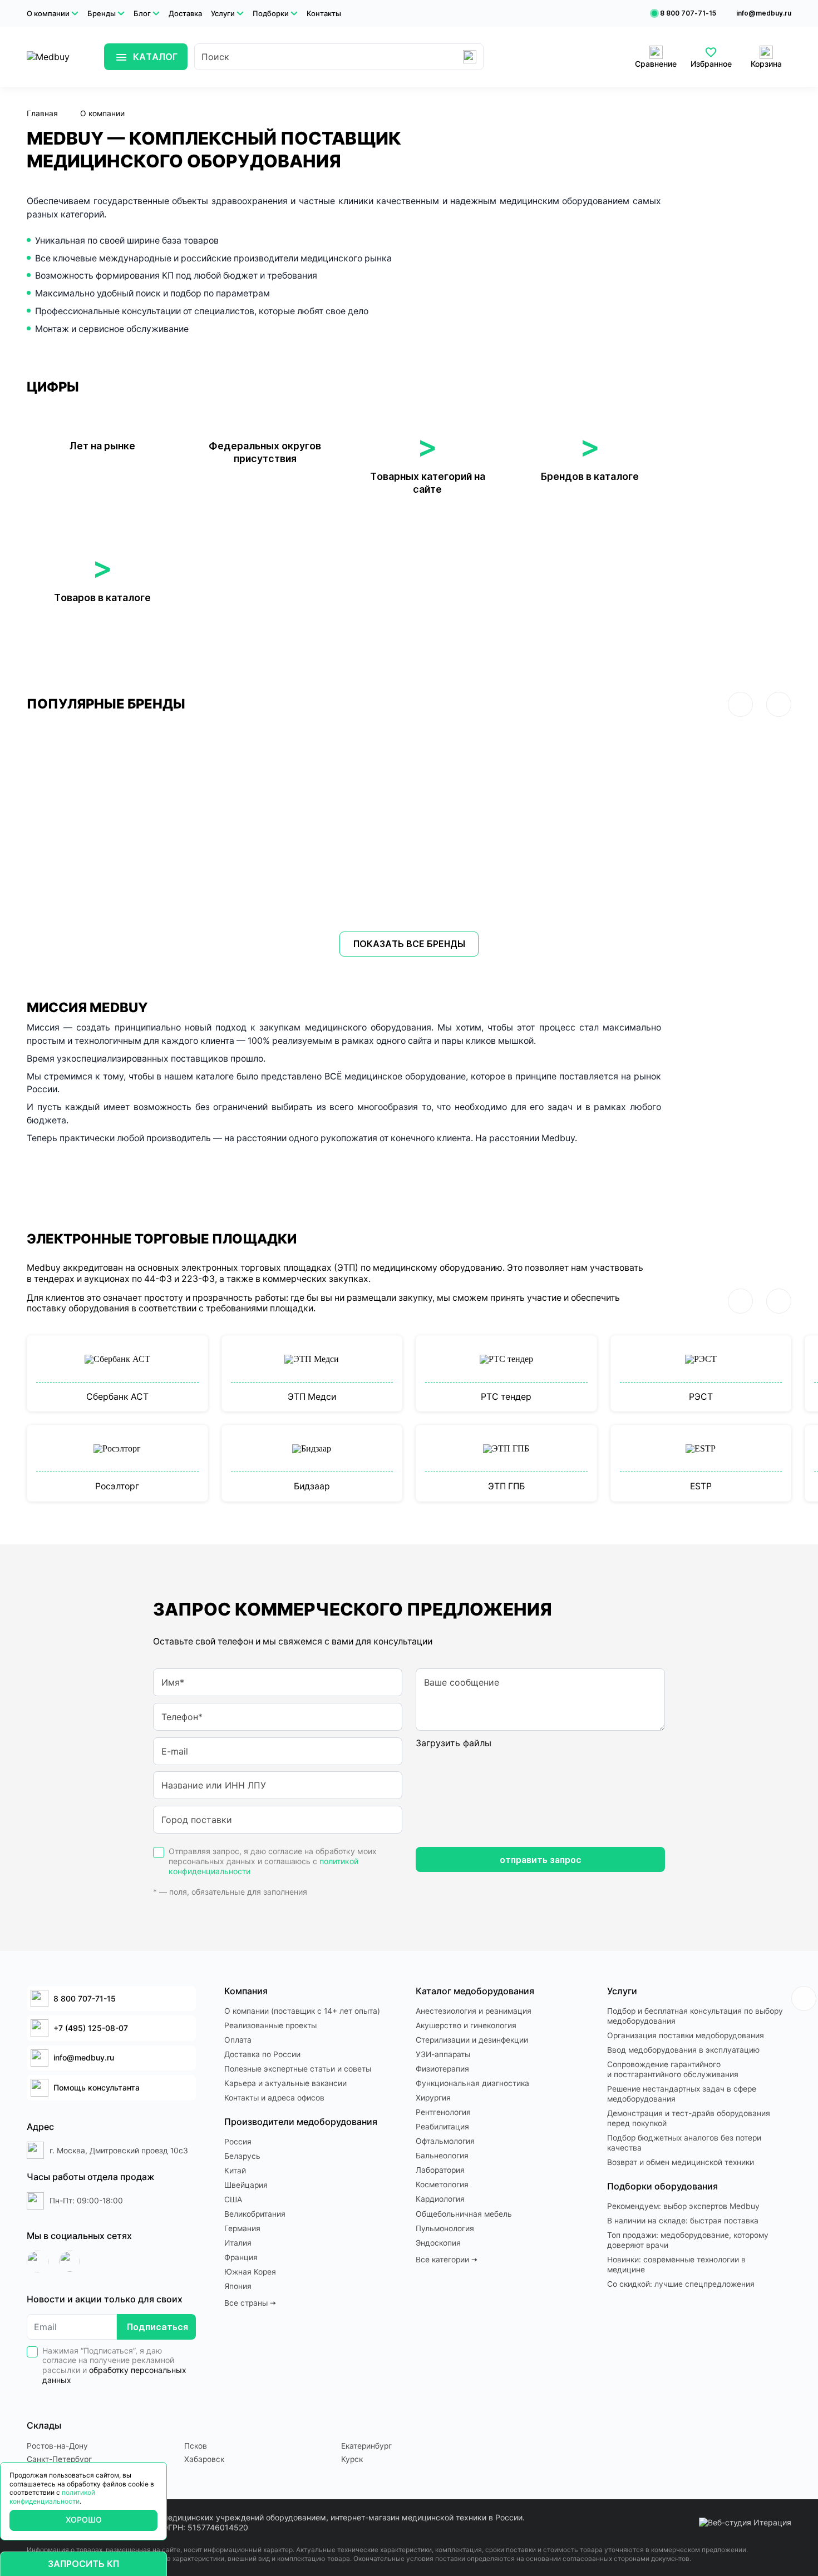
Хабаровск (204, 2459)
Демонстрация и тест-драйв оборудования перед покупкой (689, 2118)
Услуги (223, 13)
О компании (48, 13)
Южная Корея (250, 2272)
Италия (238, 2243)
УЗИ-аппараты (443, 2054)
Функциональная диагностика (472, 2083)
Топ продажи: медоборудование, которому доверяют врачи (688, 2240)
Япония (238, 2286)
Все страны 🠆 (250, 2303)
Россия (238, 2142)
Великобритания (255, 2214)
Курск (352, 2459)
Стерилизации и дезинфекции (472, 2040)
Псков (196, 2446)
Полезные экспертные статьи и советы (298, 2069)
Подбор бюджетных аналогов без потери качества (684, 2143)
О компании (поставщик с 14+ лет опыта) (302, 2011)
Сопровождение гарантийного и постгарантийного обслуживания (673, 2069)
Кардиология (440, 2199)
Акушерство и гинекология (466, 2025)
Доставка (185, 13)
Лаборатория (440, 2170)
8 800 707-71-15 (688, 13)
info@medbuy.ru (764, 13)
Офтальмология (445, 2141)
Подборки (271, 13)
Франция (241, 2257)
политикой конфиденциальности (52, 2497)
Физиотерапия (442, 2069)
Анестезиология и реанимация (474, 2011)
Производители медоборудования (301, 2122)
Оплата (238, 2040)
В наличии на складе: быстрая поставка (683, 2221)
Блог (142, 13)
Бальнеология (442, 2156)
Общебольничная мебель (464, 2214)
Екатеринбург (366, 2446)
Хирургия (433, 2098)
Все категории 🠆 (447, 2260)
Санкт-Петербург (59, 2459)
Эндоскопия (438, 2243)
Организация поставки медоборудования (686, 2035)
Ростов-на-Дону (57, 2446)
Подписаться (157, 2327)
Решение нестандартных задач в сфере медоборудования (682, 2094)
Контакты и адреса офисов (274, 2098)
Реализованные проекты (270, 2025)
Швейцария (246, 2185)
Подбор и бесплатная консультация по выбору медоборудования (695, 2016)
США (233, 2199)
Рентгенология (443, 2112)
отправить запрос (540, 1860)
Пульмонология (445, 2228)
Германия (242, 2228)
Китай (235, 2171)
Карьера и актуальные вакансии (285, 2083)
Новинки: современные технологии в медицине (676, 2265)
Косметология (442, 2184)
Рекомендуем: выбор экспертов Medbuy (683, 2206)
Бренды (102, 13)
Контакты (324, 13)
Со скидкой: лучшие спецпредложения (681, 2284)
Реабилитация (442, 2127)
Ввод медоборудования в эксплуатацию (683, 2050)
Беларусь (242, 2156)
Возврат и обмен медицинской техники (681, 2162)
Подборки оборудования (662, 2186)
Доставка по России (262, 2054)
